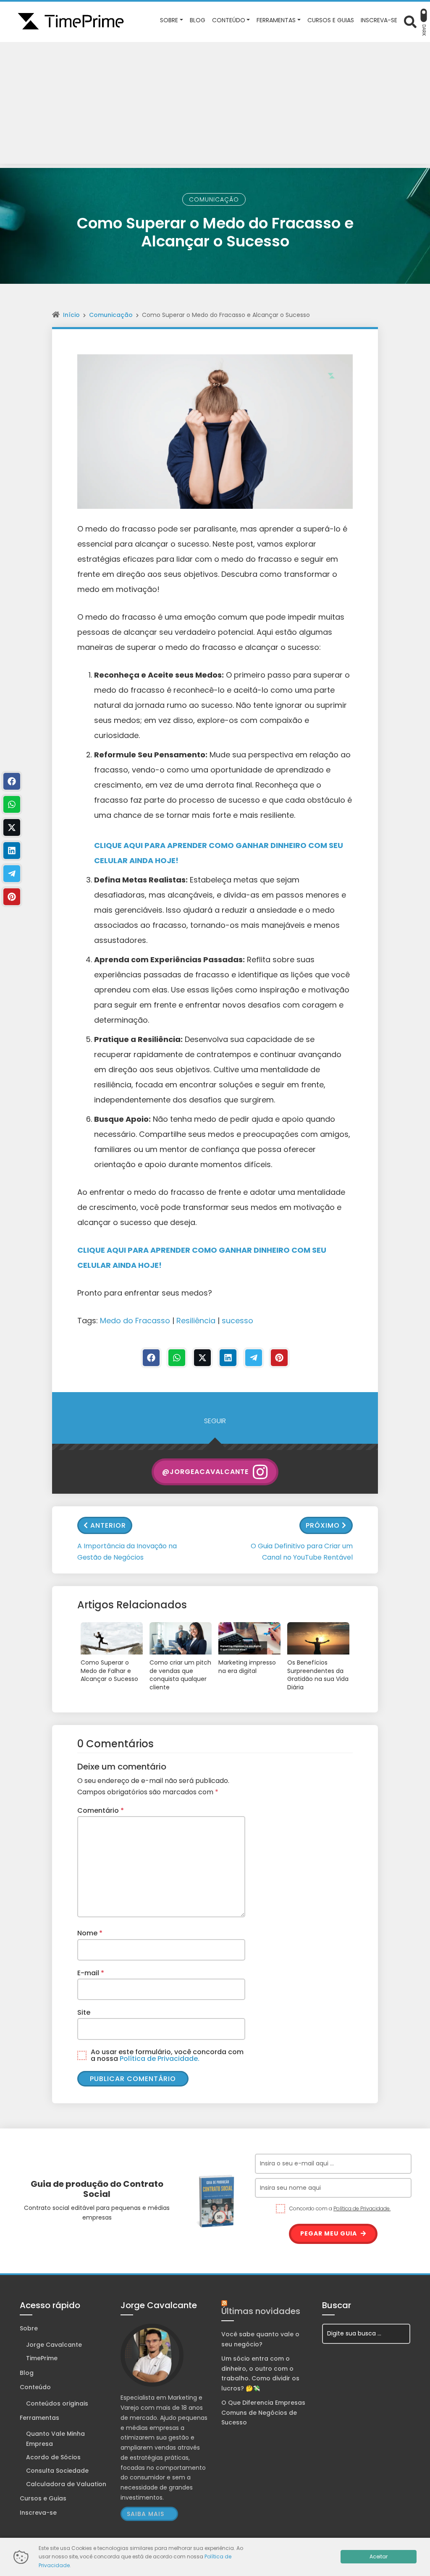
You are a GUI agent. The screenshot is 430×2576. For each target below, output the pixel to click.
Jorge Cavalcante (54, 2345)
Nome (90, 1933)
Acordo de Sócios (53, 2457)
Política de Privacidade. (160, 2059)
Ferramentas (39, 2418)
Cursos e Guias (43, 2498)
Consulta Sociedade (57, 2471)
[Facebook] (151, 1358)
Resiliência (196, 1321)
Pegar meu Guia (329, 2233)
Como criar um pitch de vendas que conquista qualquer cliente (180, 1675)
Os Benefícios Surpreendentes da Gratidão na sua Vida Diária (318, 1675)
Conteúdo (35, 2387)
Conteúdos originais (57, 2403)
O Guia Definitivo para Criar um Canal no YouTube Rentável (302, 1552)
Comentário (101, 1810)
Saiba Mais (146, 2514)
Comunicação (214, 199)
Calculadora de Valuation (66, 2484)
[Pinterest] (279, 1358)
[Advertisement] (215, 105)
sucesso (237, 1321)
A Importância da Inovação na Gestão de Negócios (127, 1552)
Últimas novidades (261, 2311)
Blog (27, 2373)
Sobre (29, 2328)
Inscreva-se (38, 2513)
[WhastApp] (177, 1358)
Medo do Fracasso (135, 1321)
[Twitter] (202, 1358)
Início (71, 315)
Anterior (108, 1525)
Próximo (323, 1525)
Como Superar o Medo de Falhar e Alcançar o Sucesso (109, 1671)
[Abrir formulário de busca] (410, 21)
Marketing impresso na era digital (247, 1667)
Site (84, 2012)
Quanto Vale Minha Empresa (55, 2439)
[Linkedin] (228, 1358)
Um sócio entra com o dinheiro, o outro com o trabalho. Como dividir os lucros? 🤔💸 (260, 2373)
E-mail (91, 1973)
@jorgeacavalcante (205, 1472)
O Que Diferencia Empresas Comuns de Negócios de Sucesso (263, 2413)
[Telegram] (254, 1358)
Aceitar (379, 2556)
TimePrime (42, 2358)
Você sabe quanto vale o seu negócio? (260, 2339)
